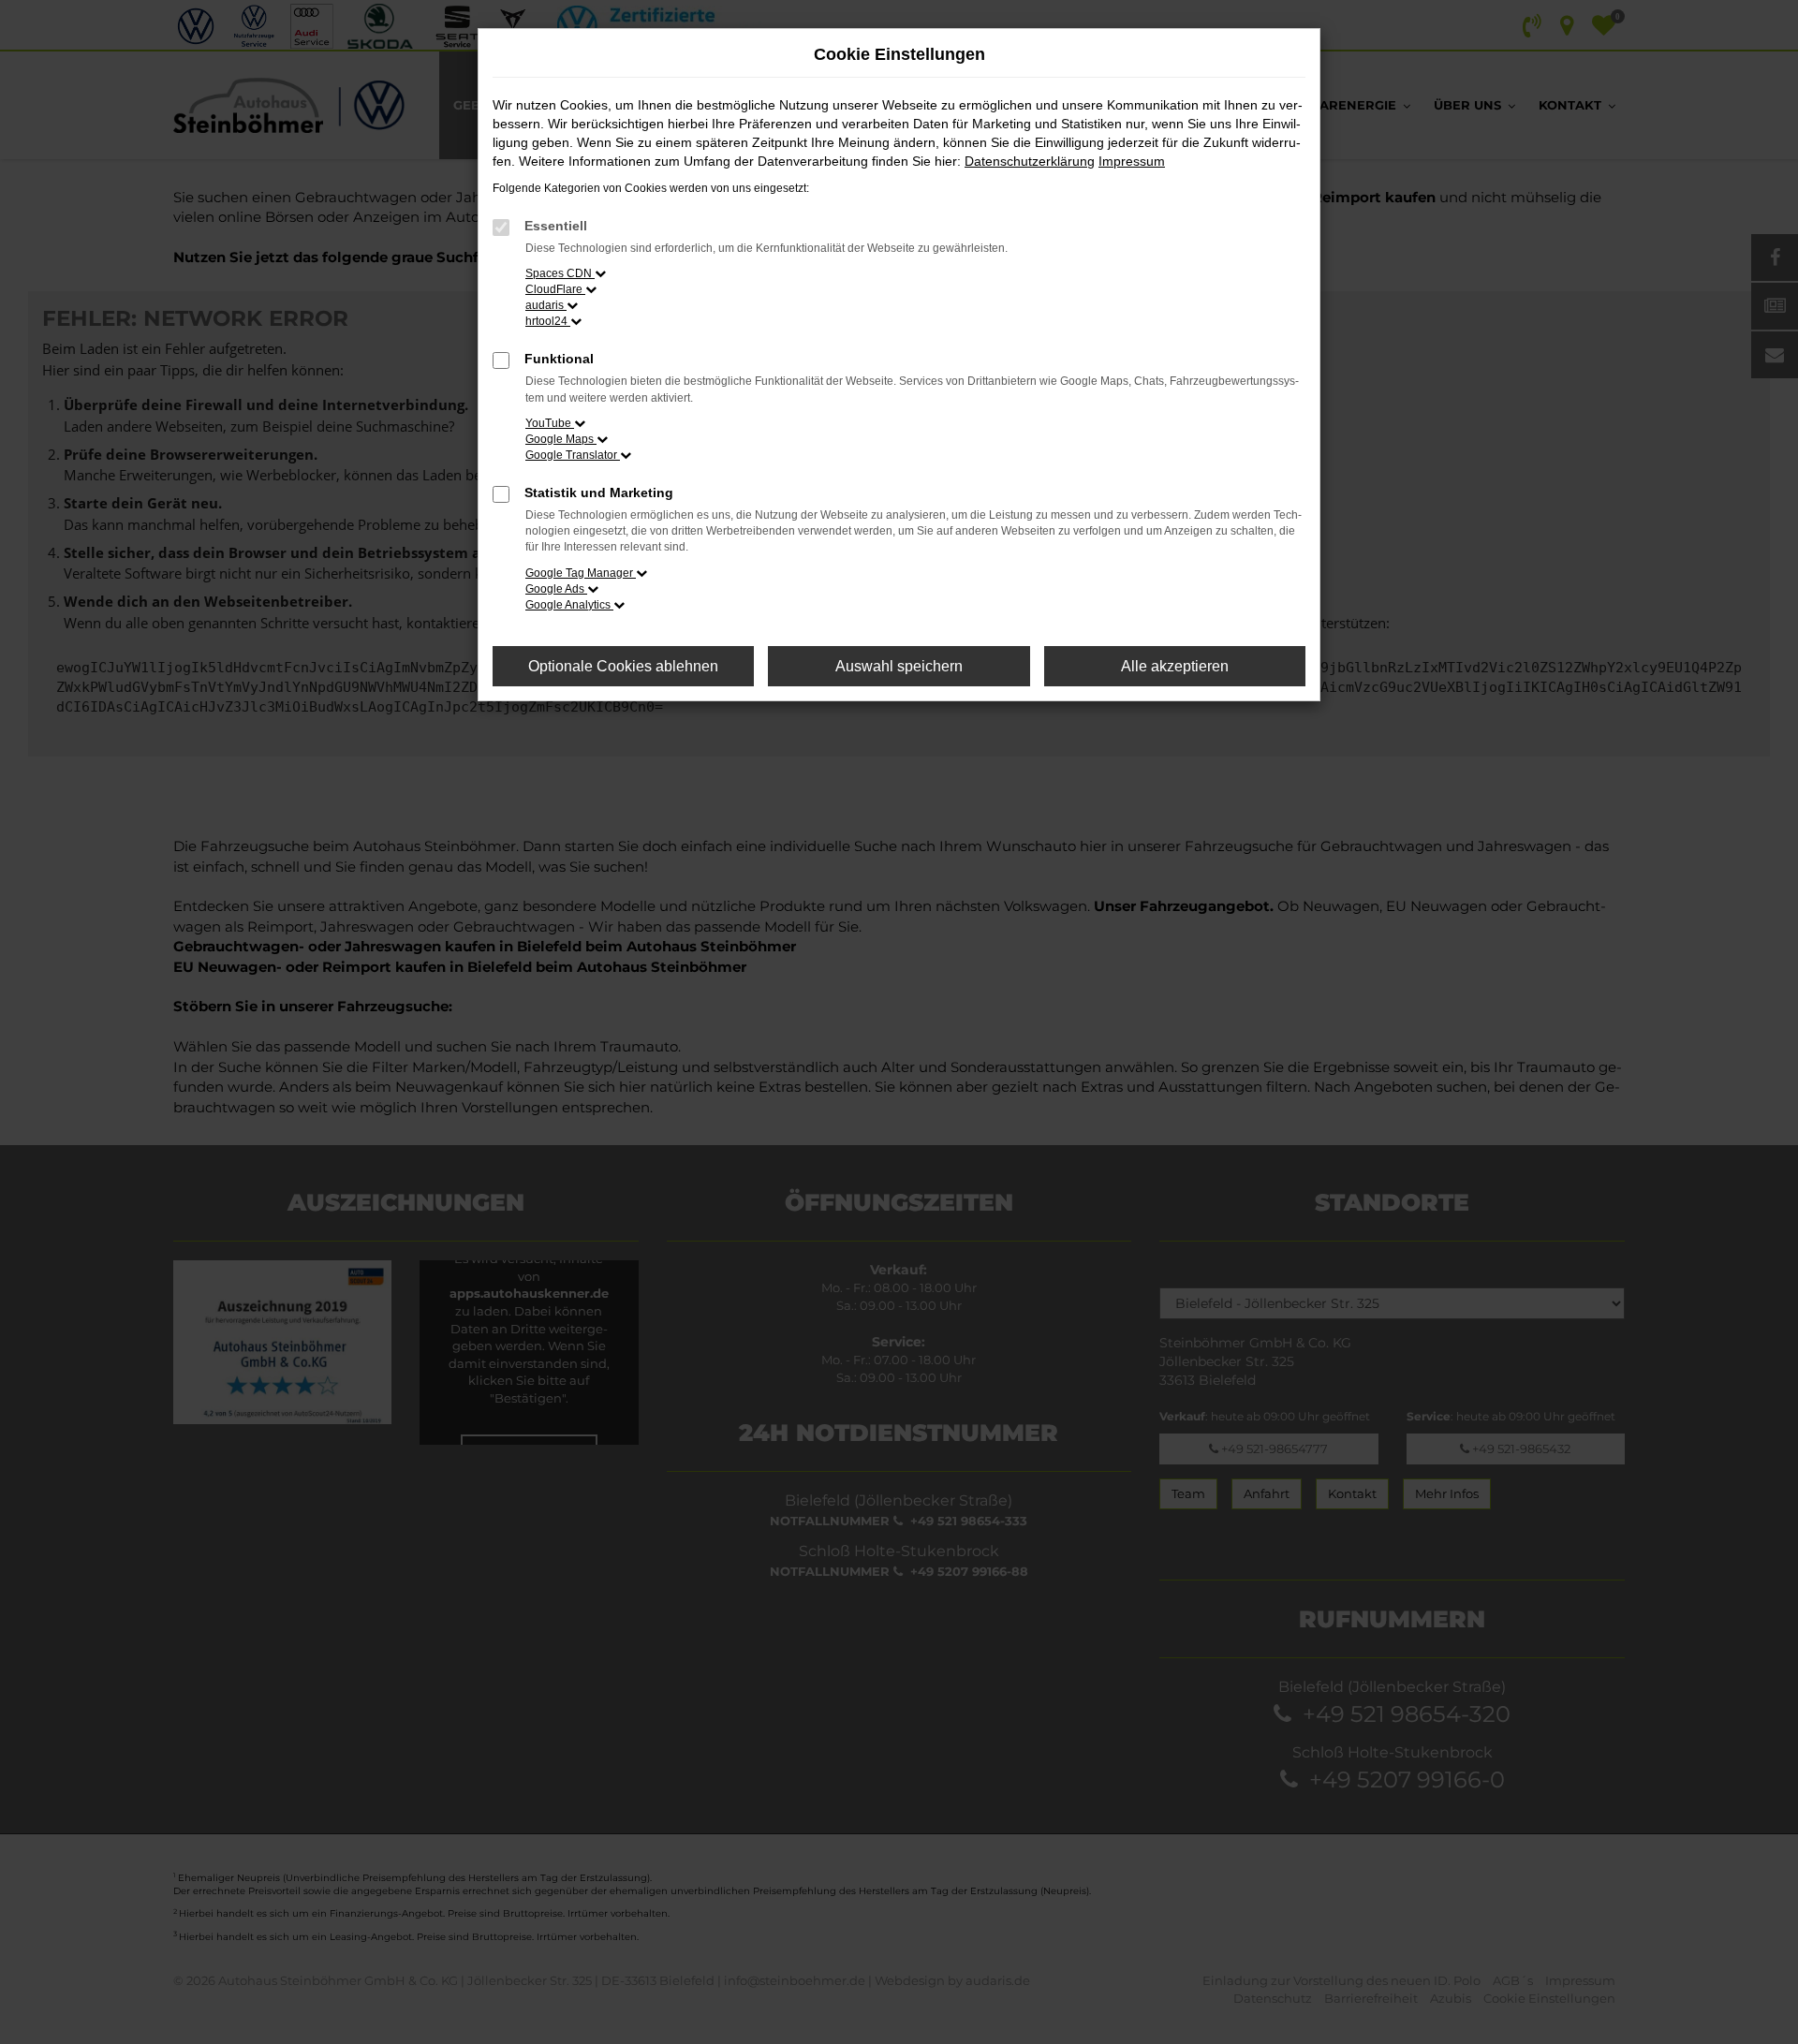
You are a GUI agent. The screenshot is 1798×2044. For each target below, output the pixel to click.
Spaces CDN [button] (560, 273)
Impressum (1132, 161)
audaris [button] (546, 305)
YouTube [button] (550, 423)
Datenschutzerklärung (1030, 161)
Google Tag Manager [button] (581, 573)
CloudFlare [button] (555, 289)
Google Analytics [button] (569, 605)
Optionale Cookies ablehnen (623, 666)
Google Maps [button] (561, 439)
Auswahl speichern (899, 666)
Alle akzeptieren (1175, 666)
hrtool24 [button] (548, 321)
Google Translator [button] (573, 455)
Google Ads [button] (556, 589)
